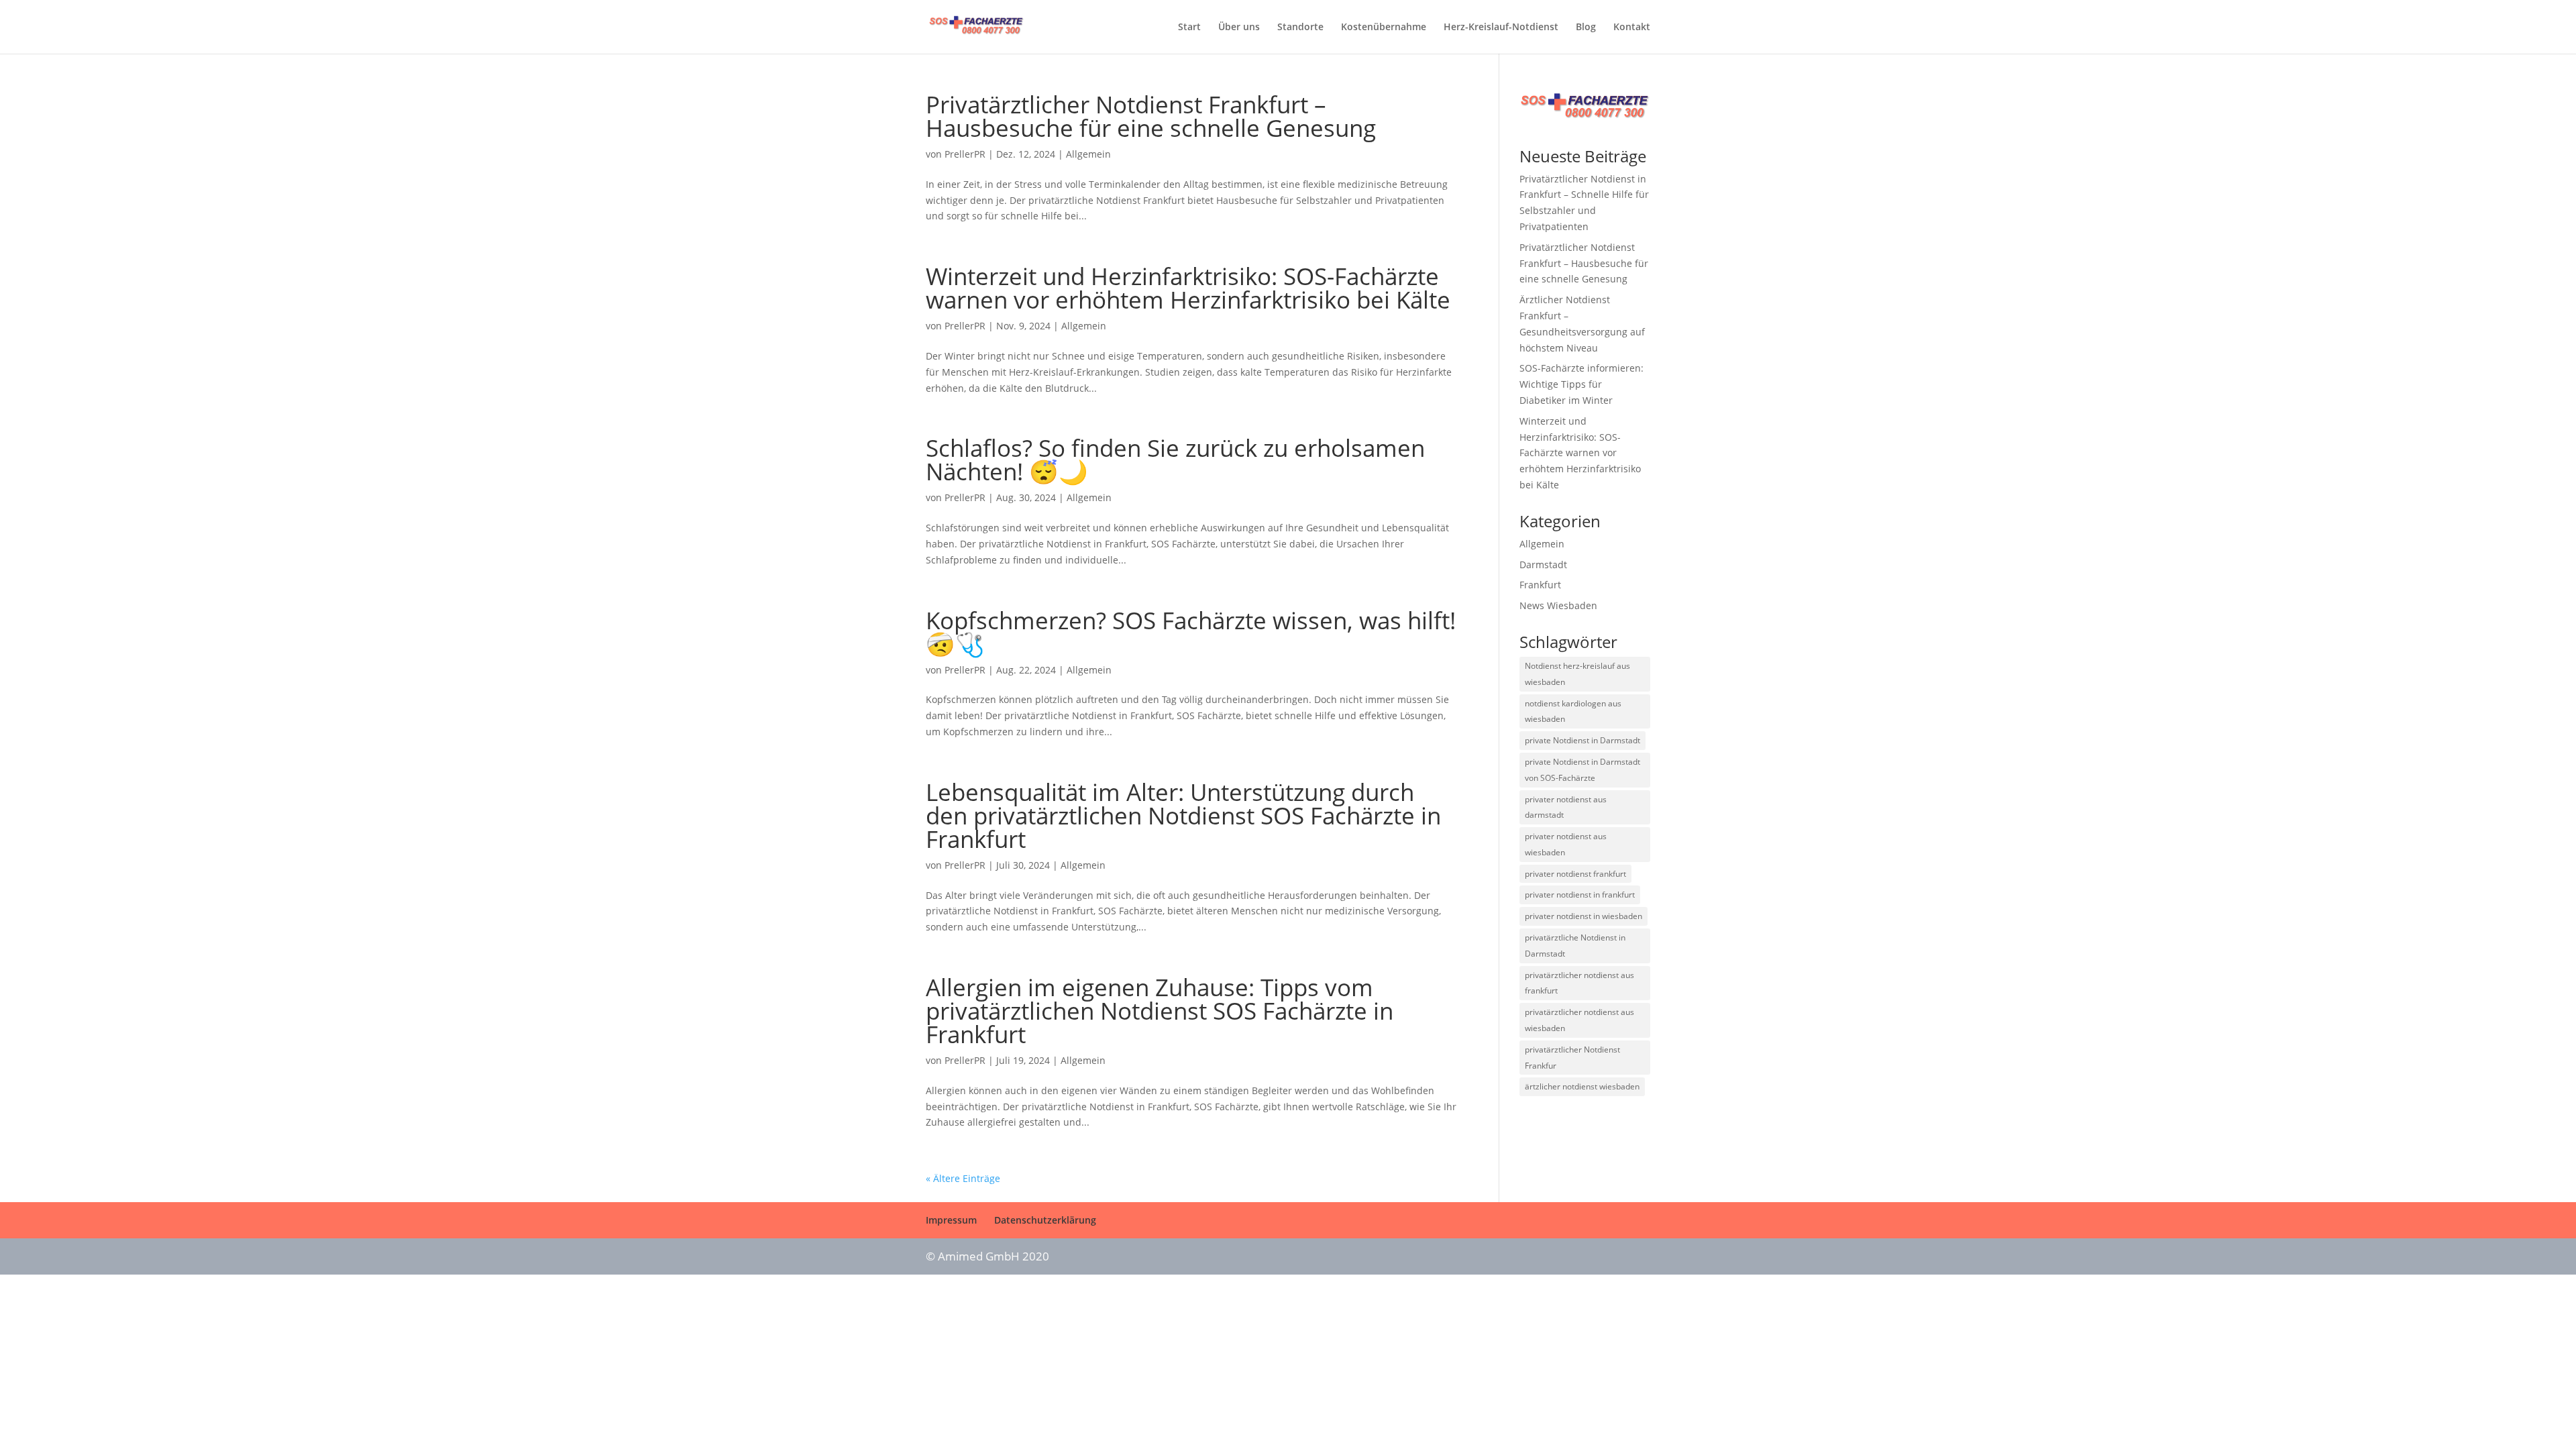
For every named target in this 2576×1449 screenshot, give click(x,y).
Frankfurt (1540, 585)
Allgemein (1088, 154)
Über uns (1239, 28)
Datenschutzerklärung (1045, 1220)
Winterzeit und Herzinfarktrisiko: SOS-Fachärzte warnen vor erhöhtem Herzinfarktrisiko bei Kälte (1188, 288)
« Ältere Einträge (963, 1178)
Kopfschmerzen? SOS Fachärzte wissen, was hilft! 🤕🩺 (1191, 632)
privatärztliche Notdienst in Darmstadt (1575, 946)
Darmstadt (1543, 565)
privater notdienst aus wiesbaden (1566, 844)
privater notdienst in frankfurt (1580, 895)
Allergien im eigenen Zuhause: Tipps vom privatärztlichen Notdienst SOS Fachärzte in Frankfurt (1160, 1011)
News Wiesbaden (1558, 605)
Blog (1586, 28)
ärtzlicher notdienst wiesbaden (1582, 1086)
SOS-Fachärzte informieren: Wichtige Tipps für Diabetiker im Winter (1581, 384)
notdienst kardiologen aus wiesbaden (1573, 711)
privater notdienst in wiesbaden (1584, 916)
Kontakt (1632, 28)
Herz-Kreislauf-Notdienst (1501, 28)
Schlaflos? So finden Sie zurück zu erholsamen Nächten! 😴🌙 (1175, 460)
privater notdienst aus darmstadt (1566, 807)
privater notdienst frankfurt (1575, 874)
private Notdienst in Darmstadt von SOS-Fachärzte (1582, 770)
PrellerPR (965, 154)
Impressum (951, 1220)
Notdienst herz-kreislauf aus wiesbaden (1577, 674)
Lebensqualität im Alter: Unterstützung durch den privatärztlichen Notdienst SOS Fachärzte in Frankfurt (1183, 815)
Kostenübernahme (1384, 28)
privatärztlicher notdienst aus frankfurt (1579, 983)
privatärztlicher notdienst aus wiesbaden (1579, 1020)
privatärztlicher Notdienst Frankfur (1572, 1058)
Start (1189, 28)
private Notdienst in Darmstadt (1582, 740)
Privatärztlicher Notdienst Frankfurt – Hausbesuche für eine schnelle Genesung (1151, 116)
